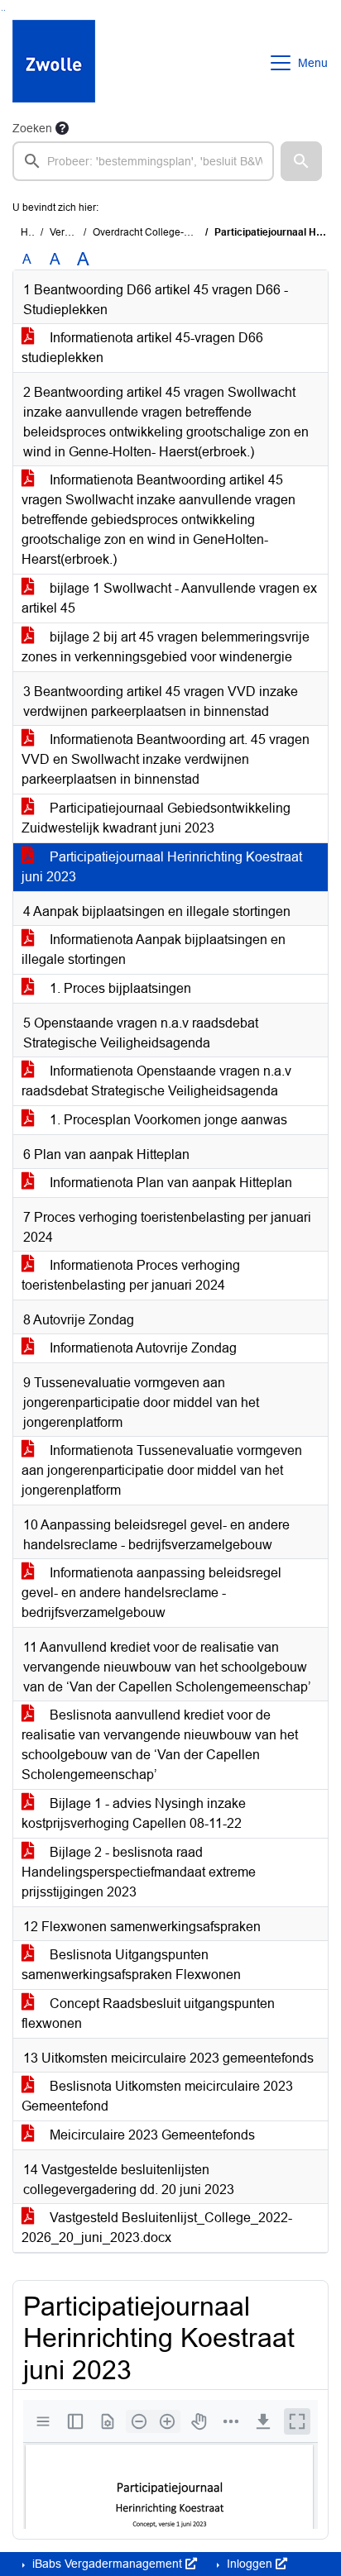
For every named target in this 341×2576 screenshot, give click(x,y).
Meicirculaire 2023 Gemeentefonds (151, 2135)
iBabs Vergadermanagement (107, 2564)
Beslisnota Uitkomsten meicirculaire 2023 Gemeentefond (157, 2096)
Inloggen (250, 2564)
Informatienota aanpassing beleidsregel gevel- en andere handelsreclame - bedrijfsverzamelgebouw (151, 1593)
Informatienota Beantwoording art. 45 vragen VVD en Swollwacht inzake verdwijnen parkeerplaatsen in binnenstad (166, 759)
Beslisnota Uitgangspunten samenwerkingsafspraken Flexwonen (131, 1965)
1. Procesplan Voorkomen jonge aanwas (167, 1120)
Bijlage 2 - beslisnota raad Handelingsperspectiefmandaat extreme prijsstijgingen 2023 (139, 1872)
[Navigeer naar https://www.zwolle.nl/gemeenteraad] (54, 63)
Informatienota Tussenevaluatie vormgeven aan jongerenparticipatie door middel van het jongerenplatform (162, 1470)
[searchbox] (143, 161)
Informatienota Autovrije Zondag (142, 1348)
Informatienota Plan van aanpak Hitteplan (169, 1183)
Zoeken (32, 128)
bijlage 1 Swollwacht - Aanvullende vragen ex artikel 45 (169, 598)
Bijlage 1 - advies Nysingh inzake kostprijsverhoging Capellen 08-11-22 (134, 1813)
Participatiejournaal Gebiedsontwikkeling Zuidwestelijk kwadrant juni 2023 (156, 818)
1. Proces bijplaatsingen (119, 988)
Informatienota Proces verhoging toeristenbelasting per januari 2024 (131, 1275)
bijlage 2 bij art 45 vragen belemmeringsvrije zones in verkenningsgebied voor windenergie (166, 647)
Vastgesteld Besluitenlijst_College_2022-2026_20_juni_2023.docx (157, 2228)
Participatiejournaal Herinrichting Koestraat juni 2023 (162, 867)
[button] (301, 161)
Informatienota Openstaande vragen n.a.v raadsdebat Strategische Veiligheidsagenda (156, 1081)
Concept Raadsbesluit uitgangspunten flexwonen (148, 2013)
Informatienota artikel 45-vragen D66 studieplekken (142, 348)
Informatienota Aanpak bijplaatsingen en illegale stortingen (154, 949)
